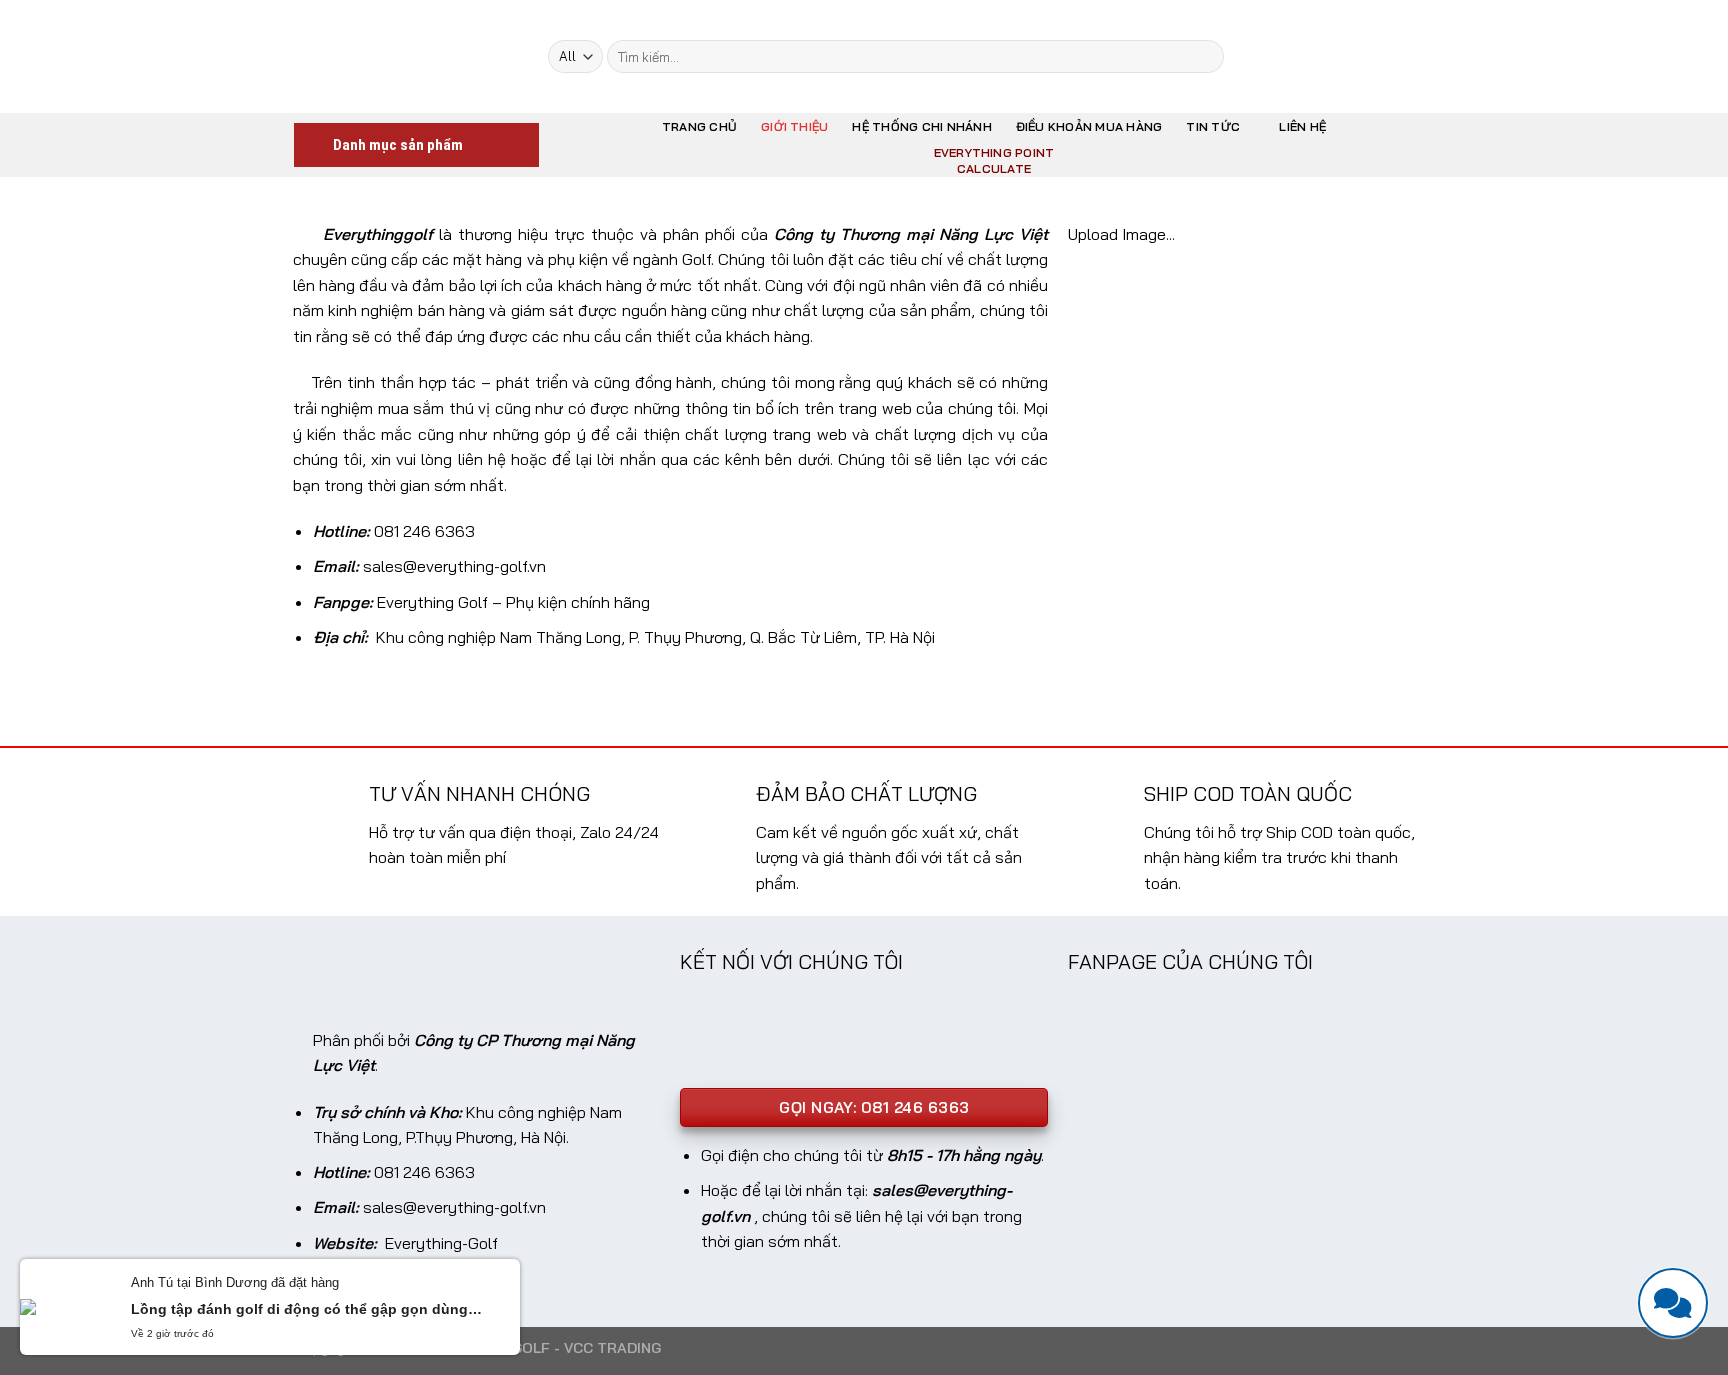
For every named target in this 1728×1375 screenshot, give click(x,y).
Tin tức (1213, 126)
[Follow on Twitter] (1327, 56)
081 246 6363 (424, 531)
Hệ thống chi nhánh (921, 126)
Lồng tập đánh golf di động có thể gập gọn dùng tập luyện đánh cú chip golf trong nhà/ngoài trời (308, 1309)
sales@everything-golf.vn (454, 566)
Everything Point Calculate (994, 160)
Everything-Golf (441, 1243)
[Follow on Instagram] (1301, 56)
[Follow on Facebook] (1275, 56)
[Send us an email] (1353, 56)
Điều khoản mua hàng (1089, 126)
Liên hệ (1302, 126)
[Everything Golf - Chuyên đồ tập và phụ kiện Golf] (406, 56)
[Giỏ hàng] (1390, 57)
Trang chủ (699, 126)
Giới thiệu (794, 126)
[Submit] (1205, 57)
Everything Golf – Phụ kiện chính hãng (513, 602)
